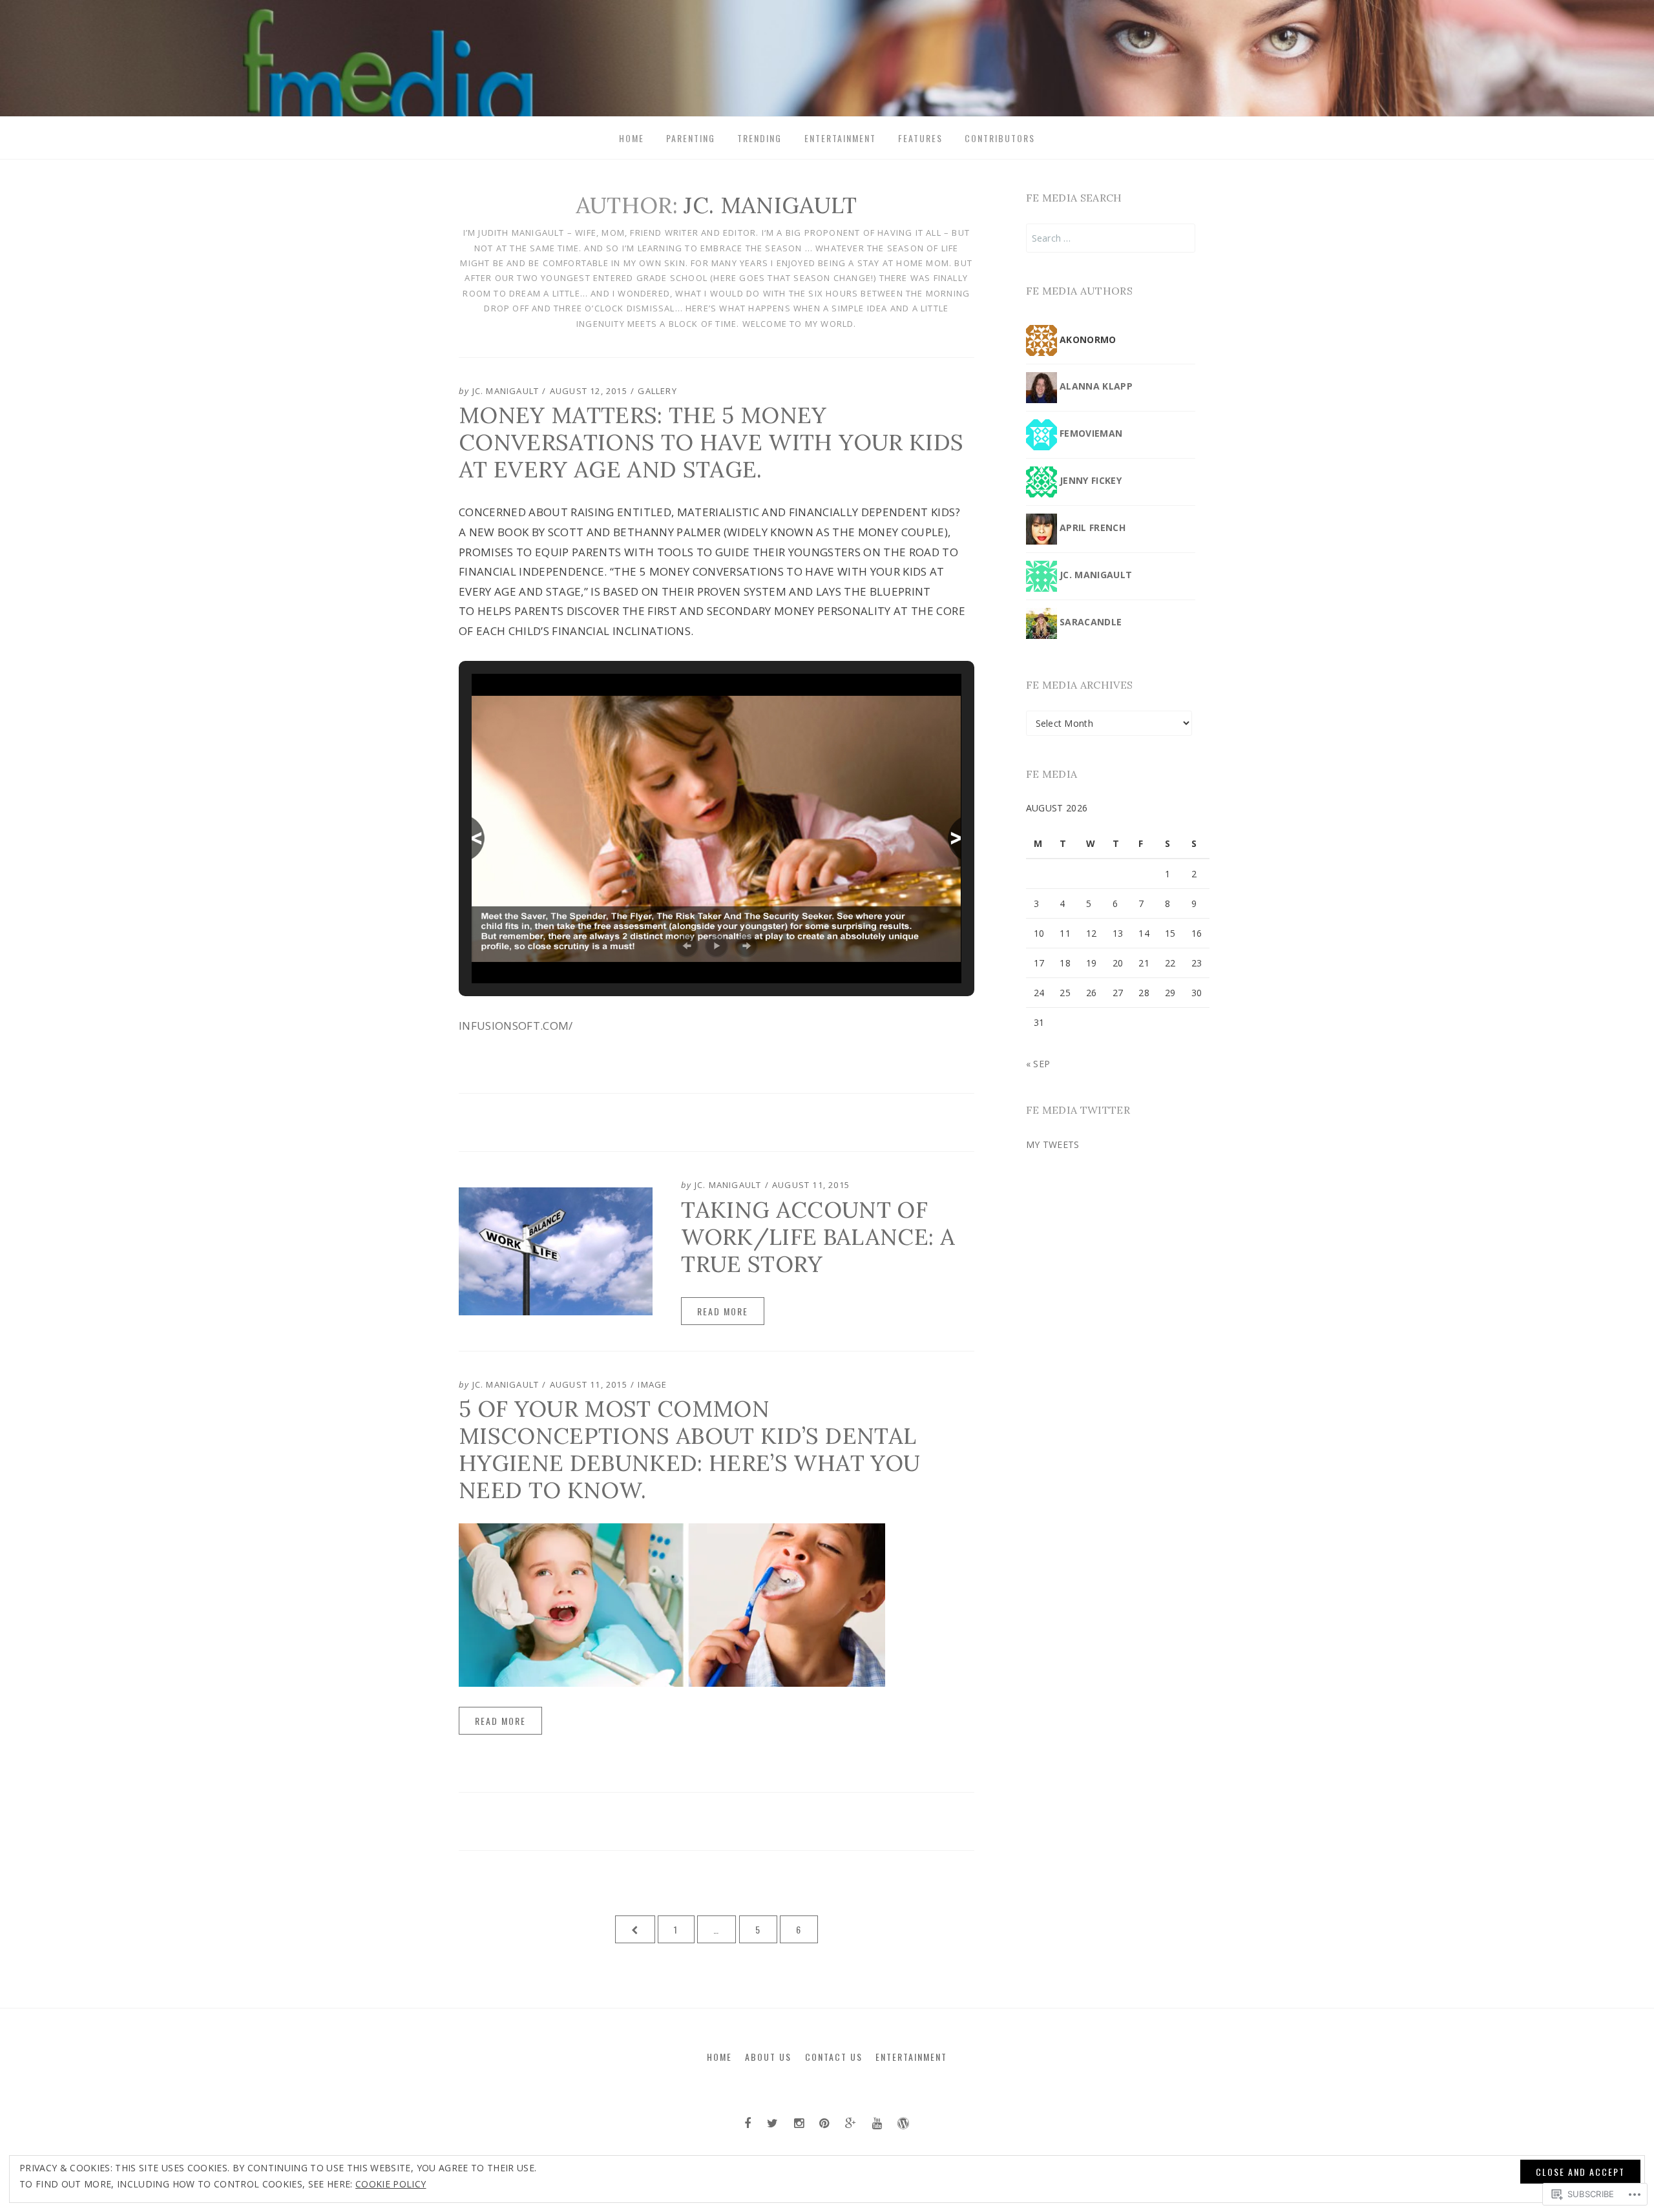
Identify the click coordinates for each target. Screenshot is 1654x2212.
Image (652, 1384)
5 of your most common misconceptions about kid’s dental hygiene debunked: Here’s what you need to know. (689, 1449)
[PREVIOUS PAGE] (635, 1929)
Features (920, 138)
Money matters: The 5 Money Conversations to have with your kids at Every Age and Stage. (711, 442)
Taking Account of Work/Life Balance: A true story (818, 1237)
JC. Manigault (506, 391)
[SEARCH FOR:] (1111, 238)
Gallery (657, 391)
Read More (723, 1311)
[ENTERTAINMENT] (903, 2123)
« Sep (1038, 1064)
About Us (768, 2057)
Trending (759, 138)
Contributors (1000, 138)
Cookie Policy (391, 2184)
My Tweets (1053, 1144)
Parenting (691, 138)
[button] (687, 946)
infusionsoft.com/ (516, 1026)
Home (632, 138)
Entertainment (840, 138)
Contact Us (834, 2057)
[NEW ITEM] (748, 2123)
